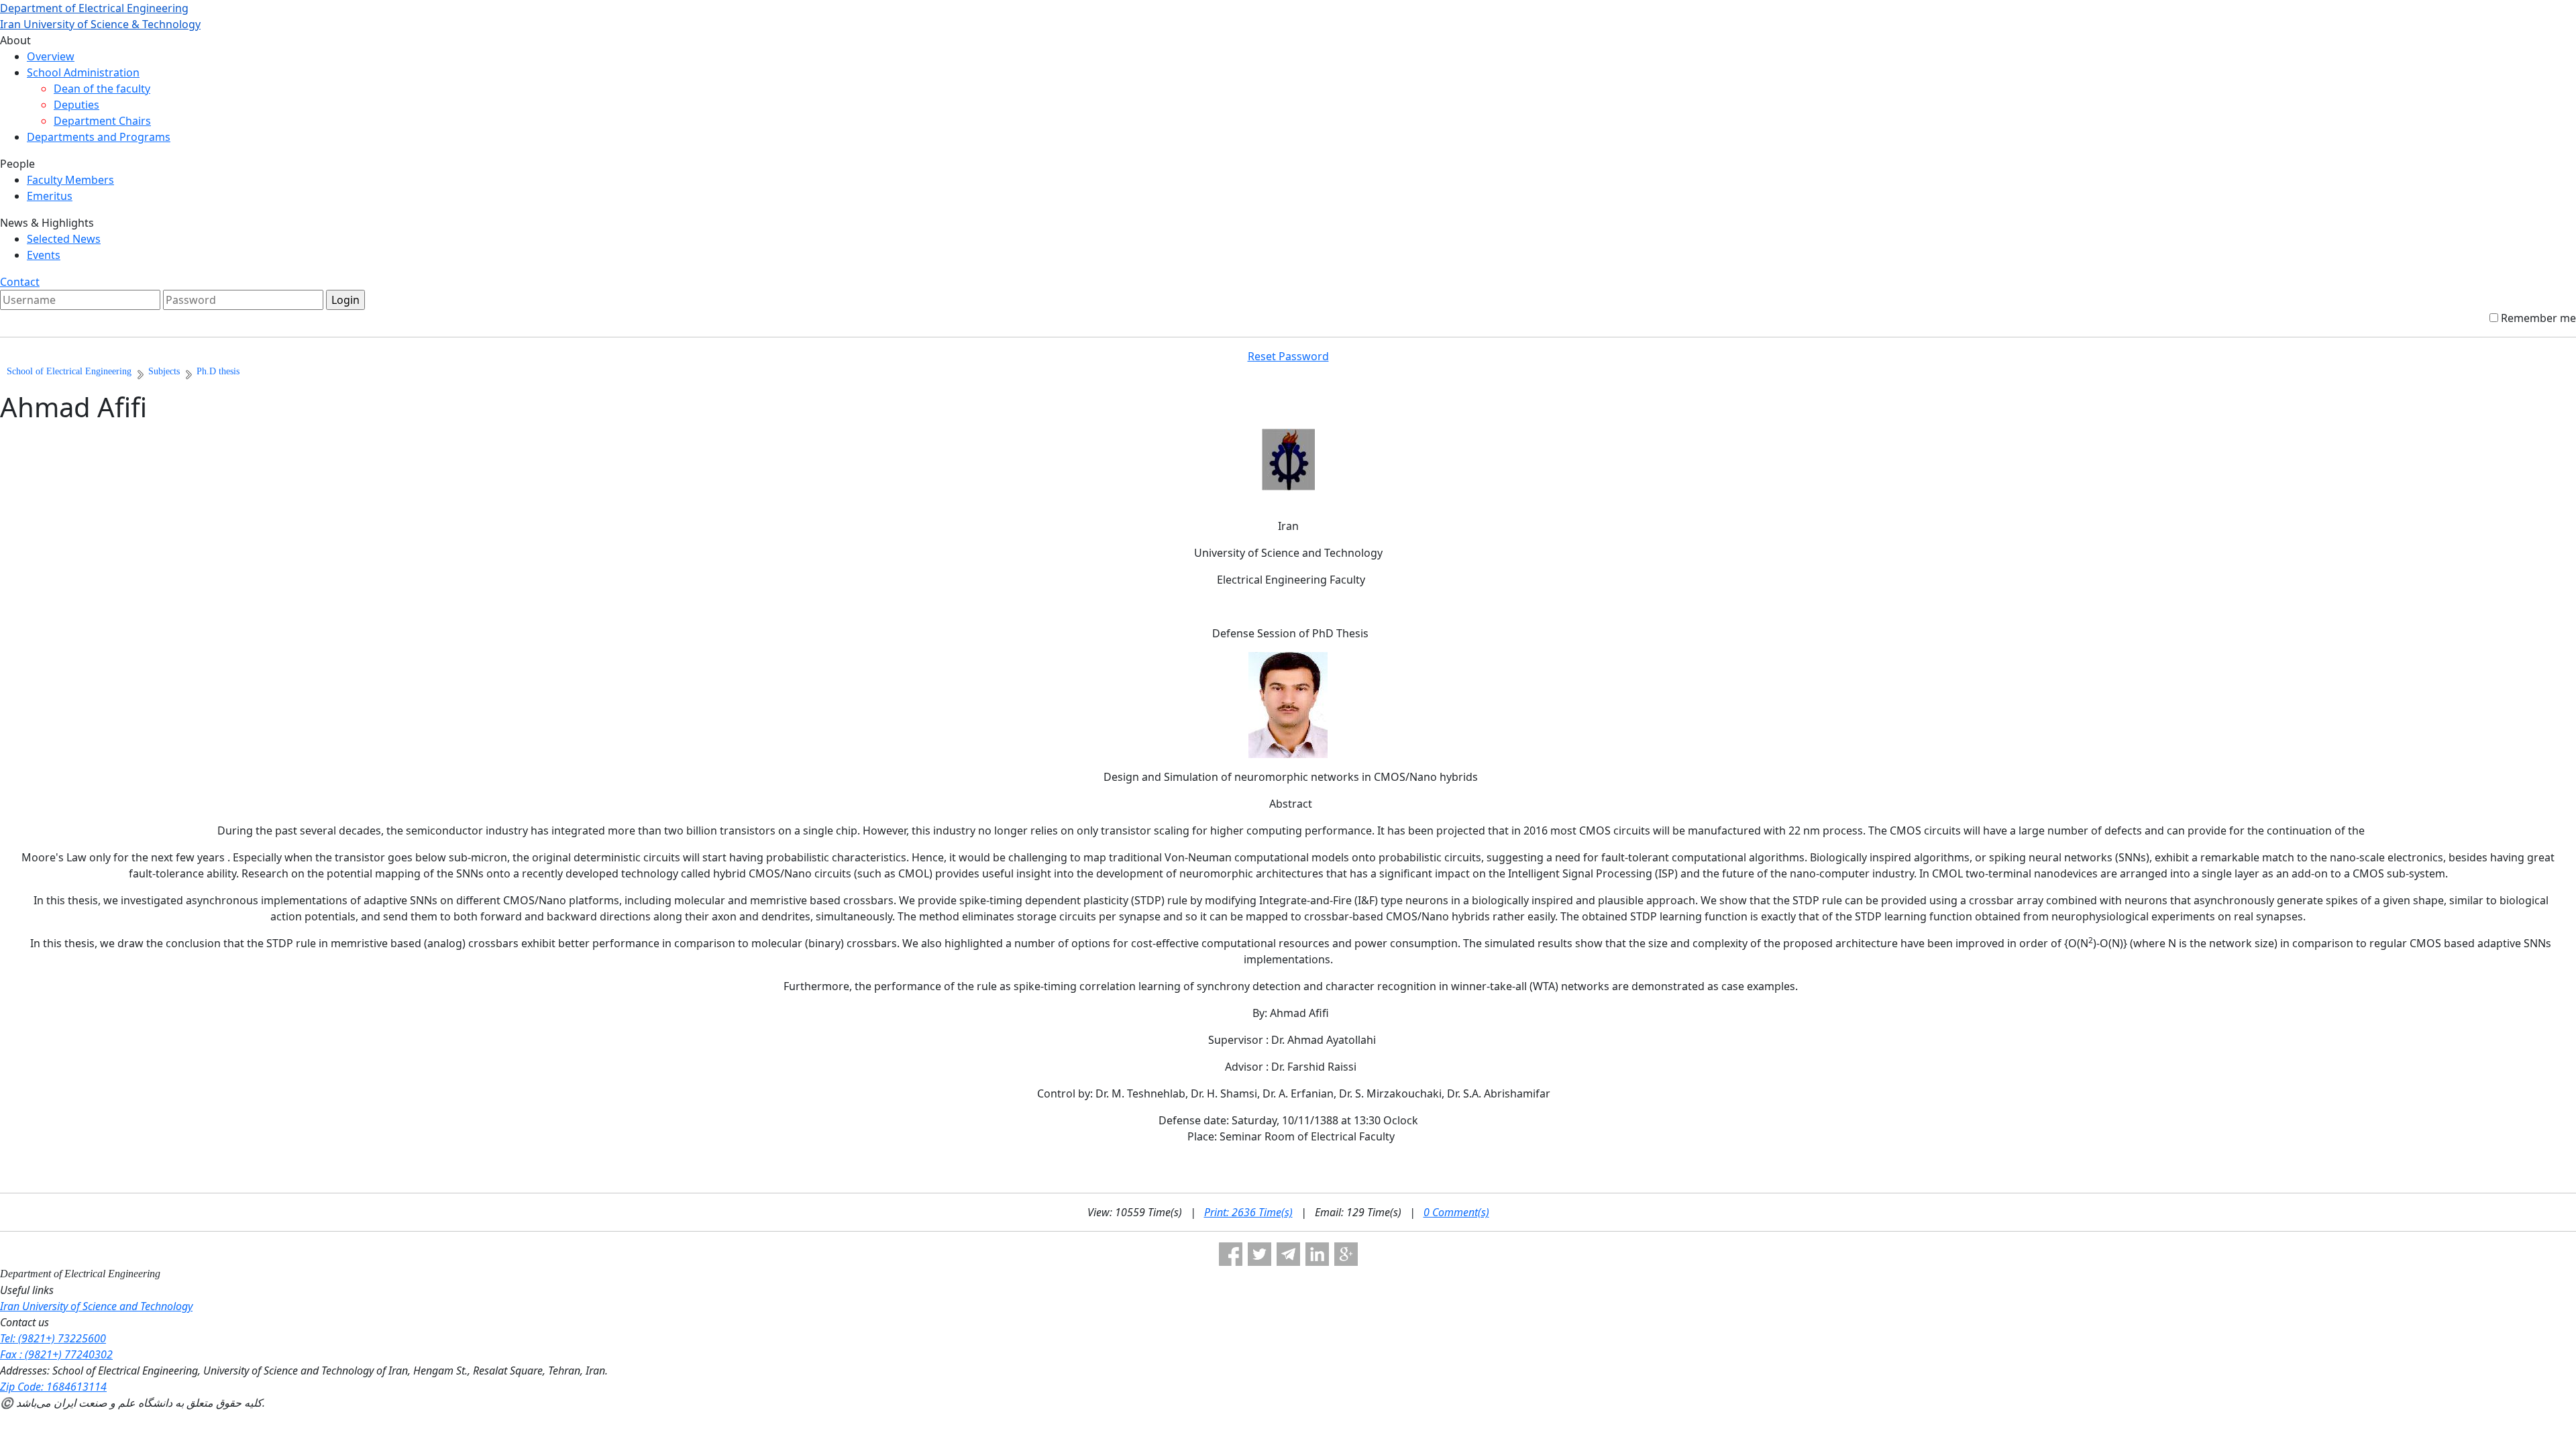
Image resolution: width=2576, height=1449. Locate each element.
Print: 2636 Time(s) (1248, 1212)
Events (44, 255)
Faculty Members (70, 180)
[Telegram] (1288, 1254)
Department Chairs (102, 121)
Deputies (76, 105)
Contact (20, 282)
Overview (51, 56)
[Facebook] (1231, 1254)
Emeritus (50, 196)
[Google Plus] (1346, 1254)
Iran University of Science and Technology (96, 1306)
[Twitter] (1259, 1254)
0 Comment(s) (1456, 1212)
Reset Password (1288, 356)
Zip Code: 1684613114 (53, 1387)
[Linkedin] (1317, 1254)
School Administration (83, 72)
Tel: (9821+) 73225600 (53, 1338)
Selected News (64, 239)
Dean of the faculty (102, 89)
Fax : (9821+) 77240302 (56, 1354)
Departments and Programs (99, 137)
